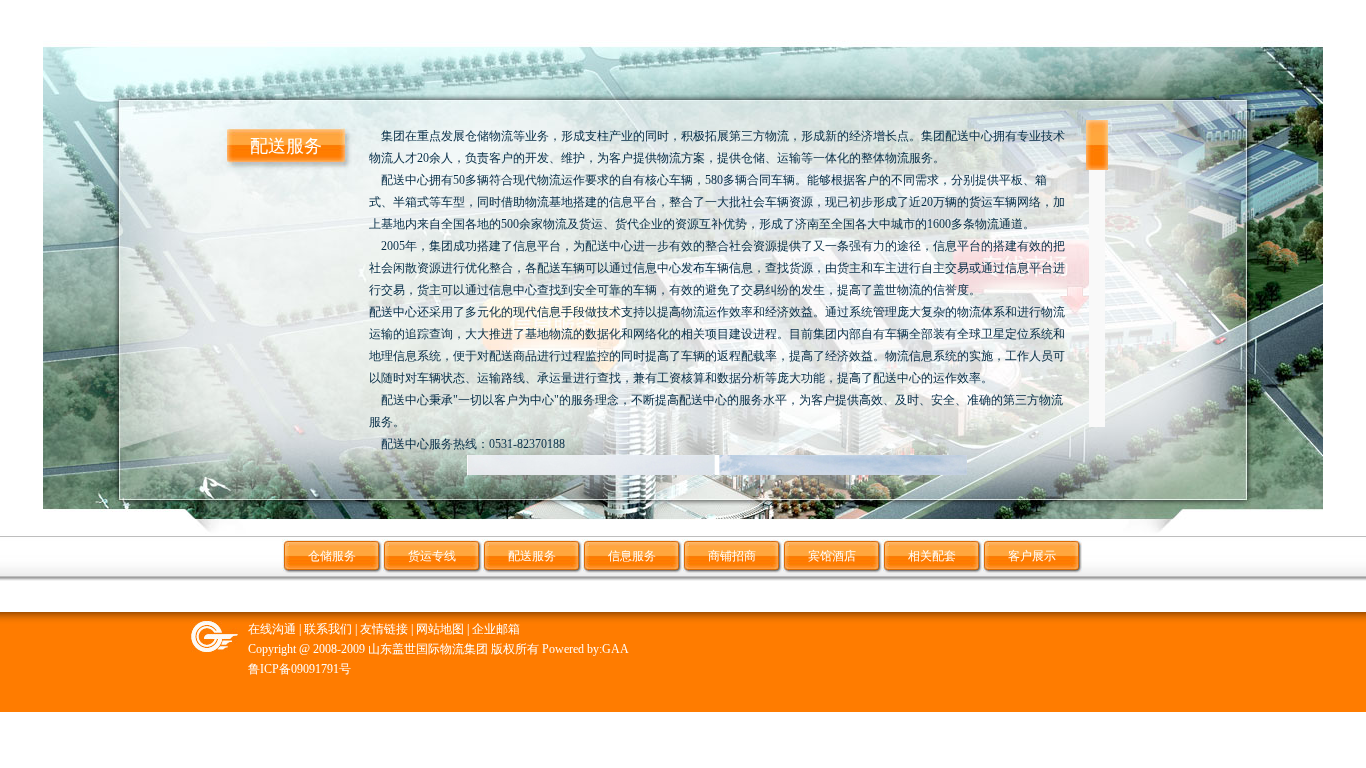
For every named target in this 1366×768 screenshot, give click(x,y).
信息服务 (632, 556)
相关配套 (932, 556)
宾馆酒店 (832, 556)
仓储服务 (332, 556)
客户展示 (1032, 556)
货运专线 (432, 556)
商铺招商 (732, 556)
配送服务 (532, 556)
